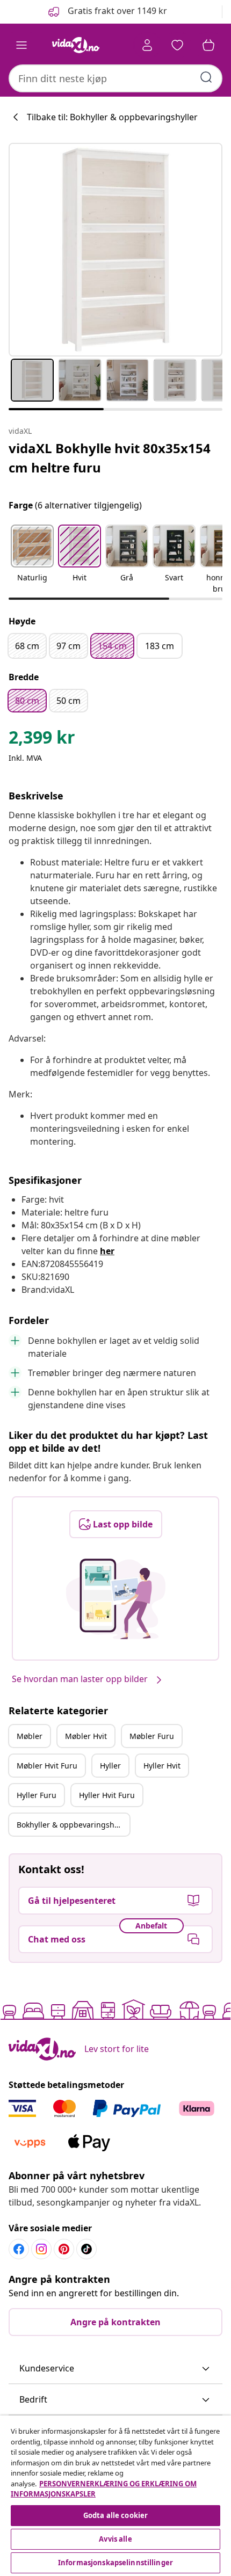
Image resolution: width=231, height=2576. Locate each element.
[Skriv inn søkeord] (206, 77)
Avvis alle (115, 2539)
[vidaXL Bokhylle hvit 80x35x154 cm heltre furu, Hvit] (115, 250)
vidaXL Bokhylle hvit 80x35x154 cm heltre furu (110, 458)
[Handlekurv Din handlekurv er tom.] (208, 45)
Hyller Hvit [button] (162, 1766)
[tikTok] (86, 2249)
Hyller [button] (110, 1766)
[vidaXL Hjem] (76, 45)
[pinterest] (64, 2249)
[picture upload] (116, 1599)
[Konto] (147, 45)
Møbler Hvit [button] (86, 1736)
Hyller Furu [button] (37, 1795)
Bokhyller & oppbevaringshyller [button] (73, 1825)
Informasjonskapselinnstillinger (115, 2563)
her (107, 1251)
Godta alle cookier (115, 2515)
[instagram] (41, 2249)
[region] (115, 2496)
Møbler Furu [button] (152, 1736)
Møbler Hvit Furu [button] (47, 1766)
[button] (107, 12)
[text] (42, 740)
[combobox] (115, 78)
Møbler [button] (30, 1736)
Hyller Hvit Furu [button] (107, 1795)
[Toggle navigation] (21, 45)
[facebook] (19, 2249)
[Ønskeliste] (177, 45)
